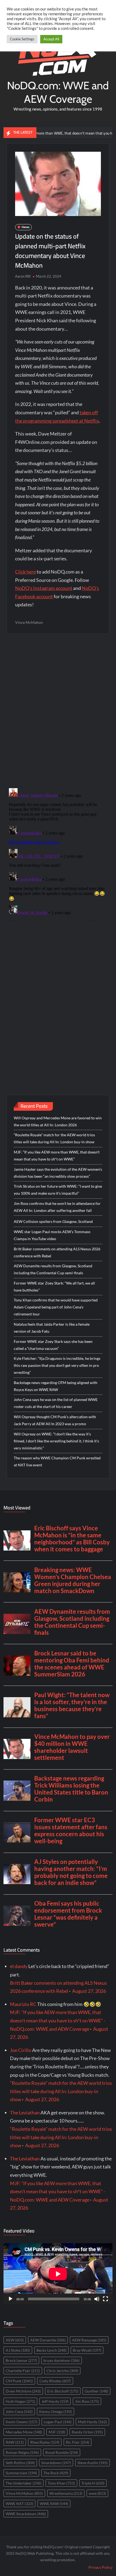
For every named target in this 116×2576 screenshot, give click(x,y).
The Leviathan (25, 2113)
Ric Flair (78, 2442)
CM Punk (19, 2381)
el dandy (19, 1966)
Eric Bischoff (63, 2391)
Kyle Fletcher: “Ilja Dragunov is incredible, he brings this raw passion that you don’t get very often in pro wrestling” (57, 1365)
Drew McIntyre (23, 2391)
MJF (57, 2432)
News (25, 227)
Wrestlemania (66, 2493)
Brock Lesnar (21, 2360)
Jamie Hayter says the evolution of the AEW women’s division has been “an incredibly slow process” (58, 1173)
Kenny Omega (56, 2412)
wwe (97, 2493)
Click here (25, 572)
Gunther (96, 2391)
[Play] (11, 2299)
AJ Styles (18, 2350)
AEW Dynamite (48, 2340)
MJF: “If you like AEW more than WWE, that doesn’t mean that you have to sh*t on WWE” (57, 1156)
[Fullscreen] (105, 2299)
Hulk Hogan (20, 2401)
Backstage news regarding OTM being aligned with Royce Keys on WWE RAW (56, 1386)
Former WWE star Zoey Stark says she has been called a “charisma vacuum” (53, 1345)
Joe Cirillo (21, 2050)
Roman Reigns (22, 2452)
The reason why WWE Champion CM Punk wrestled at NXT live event (57, 1461)
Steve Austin (93, 2463)
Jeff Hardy (55, 2401)
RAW (15, 2442)
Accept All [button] (51, 39)
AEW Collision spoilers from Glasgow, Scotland (53, 1221)
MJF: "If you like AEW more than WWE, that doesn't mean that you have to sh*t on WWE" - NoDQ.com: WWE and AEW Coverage (58, 2020)
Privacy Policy (100, 2567)
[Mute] (97, 2299)
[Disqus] (58, 853)
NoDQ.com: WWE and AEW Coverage (58, 92)
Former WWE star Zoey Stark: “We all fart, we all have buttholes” (54, 1287)
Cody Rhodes (55, 2381)
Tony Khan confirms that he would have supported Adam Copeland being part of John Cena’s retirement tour (56, 1307)
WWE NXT (19, 2504)
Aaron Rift (23, 276)
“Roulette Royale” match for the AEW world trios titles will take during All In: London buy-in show (54, 1138)
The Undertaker (23, 2483)
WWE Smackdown (26, 2514)
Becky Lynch (51, 2350)
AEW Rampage (89, 2340)
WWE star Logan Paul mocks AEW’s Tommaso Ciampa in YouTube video (52, 1235)
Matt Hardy (92, 2422)
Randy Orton (87, 2432)
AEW (15, 2340)
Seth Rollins (20, 2463)
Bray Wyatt (87, 2350)
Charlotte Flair (23, 2371)
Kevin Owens (21, 2422)
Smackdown (56, 2463)
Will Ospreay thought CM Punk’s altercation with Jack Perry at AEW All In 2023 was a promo (55, 1420)
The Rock (56, 2473)
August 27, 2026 (89, 1991)
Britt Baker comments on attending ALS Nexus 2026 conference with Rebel (57, 1252)
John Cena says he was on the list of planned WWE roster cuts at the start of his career (56, 1403)
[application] (58, 2274)
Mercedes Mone (24, 2432)
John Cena (19, 2412)
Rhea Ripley (45, 2442)
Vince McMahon (29, 622)
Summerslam (21, 2473)
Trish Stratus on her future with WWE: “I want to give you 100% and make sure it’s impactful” (58, 1190)
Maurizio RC (23, 2004)
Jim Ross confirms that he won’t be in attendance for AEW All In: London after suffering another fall (57, 1207)
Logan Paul (58, 2422)
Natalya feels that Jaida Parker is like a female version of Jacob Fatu (52, 1328)
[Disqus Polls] (58, 710)
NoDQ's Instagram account (44, 588)
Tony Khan (61, 2483)
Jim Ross (87, 2401)
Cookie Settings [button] (22, 39)
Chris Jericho (62, 2371)
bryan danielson (62, 2360)
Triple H (93, 2483)
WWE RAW (54, 2504)
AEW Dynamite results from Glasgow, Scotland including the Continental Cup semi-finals (53, 1269)
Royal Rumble (62, 2452)
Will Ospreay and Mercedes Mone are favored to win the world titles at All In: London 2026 (58, 1121)
